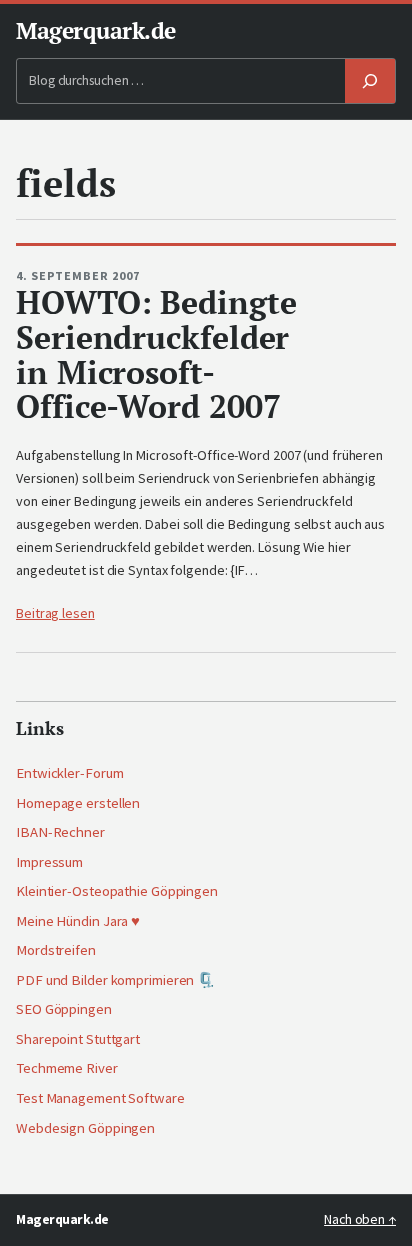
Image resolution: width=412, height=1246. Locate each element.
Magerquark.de (96, 30)
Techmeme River (67, 1068)
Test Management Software (100, 1098)
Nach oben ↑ (360, 1219)
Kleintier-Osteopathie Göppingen (117, 891)
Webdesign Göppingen (85, 1128)
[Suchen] (370, 81)
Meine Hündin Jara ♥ (78, 921)
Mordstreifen (56, 950)
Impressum (49, 862)
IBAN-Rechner (60, 832)
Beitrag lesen (55, 613)
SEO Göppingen (64, 1009)
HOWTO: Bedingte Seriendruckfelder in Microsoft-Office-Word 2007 (156, 354)
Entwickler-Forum (69, 773)
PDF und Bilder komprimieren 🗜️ (115, 980)
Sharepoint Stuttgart (78, 1039)
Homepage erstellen (78, 803)
